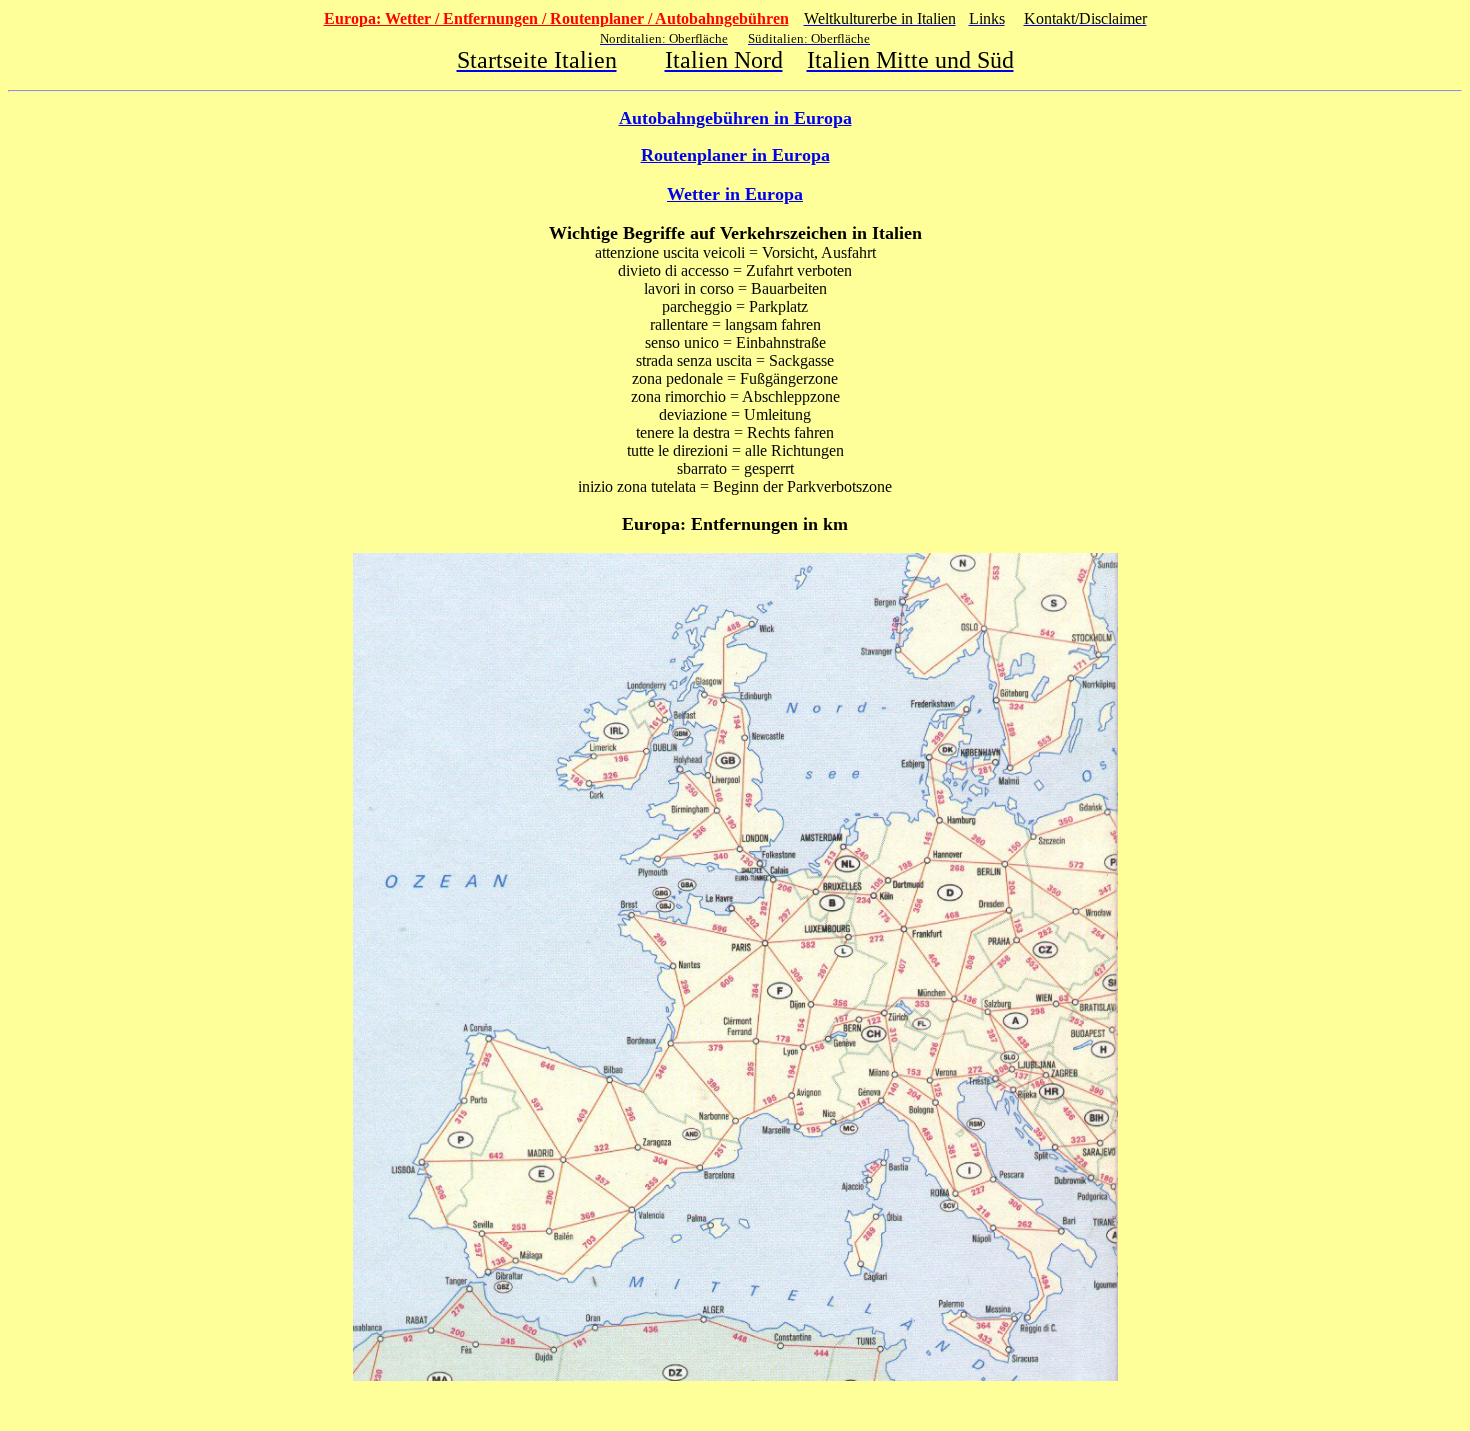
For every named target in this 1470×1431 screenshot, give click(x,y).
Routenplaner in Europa (735, 155)
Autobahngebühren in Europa (735, 118)
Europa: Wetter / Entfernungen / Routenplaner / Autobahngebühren (556, 18)
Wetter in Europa (735, 194)
